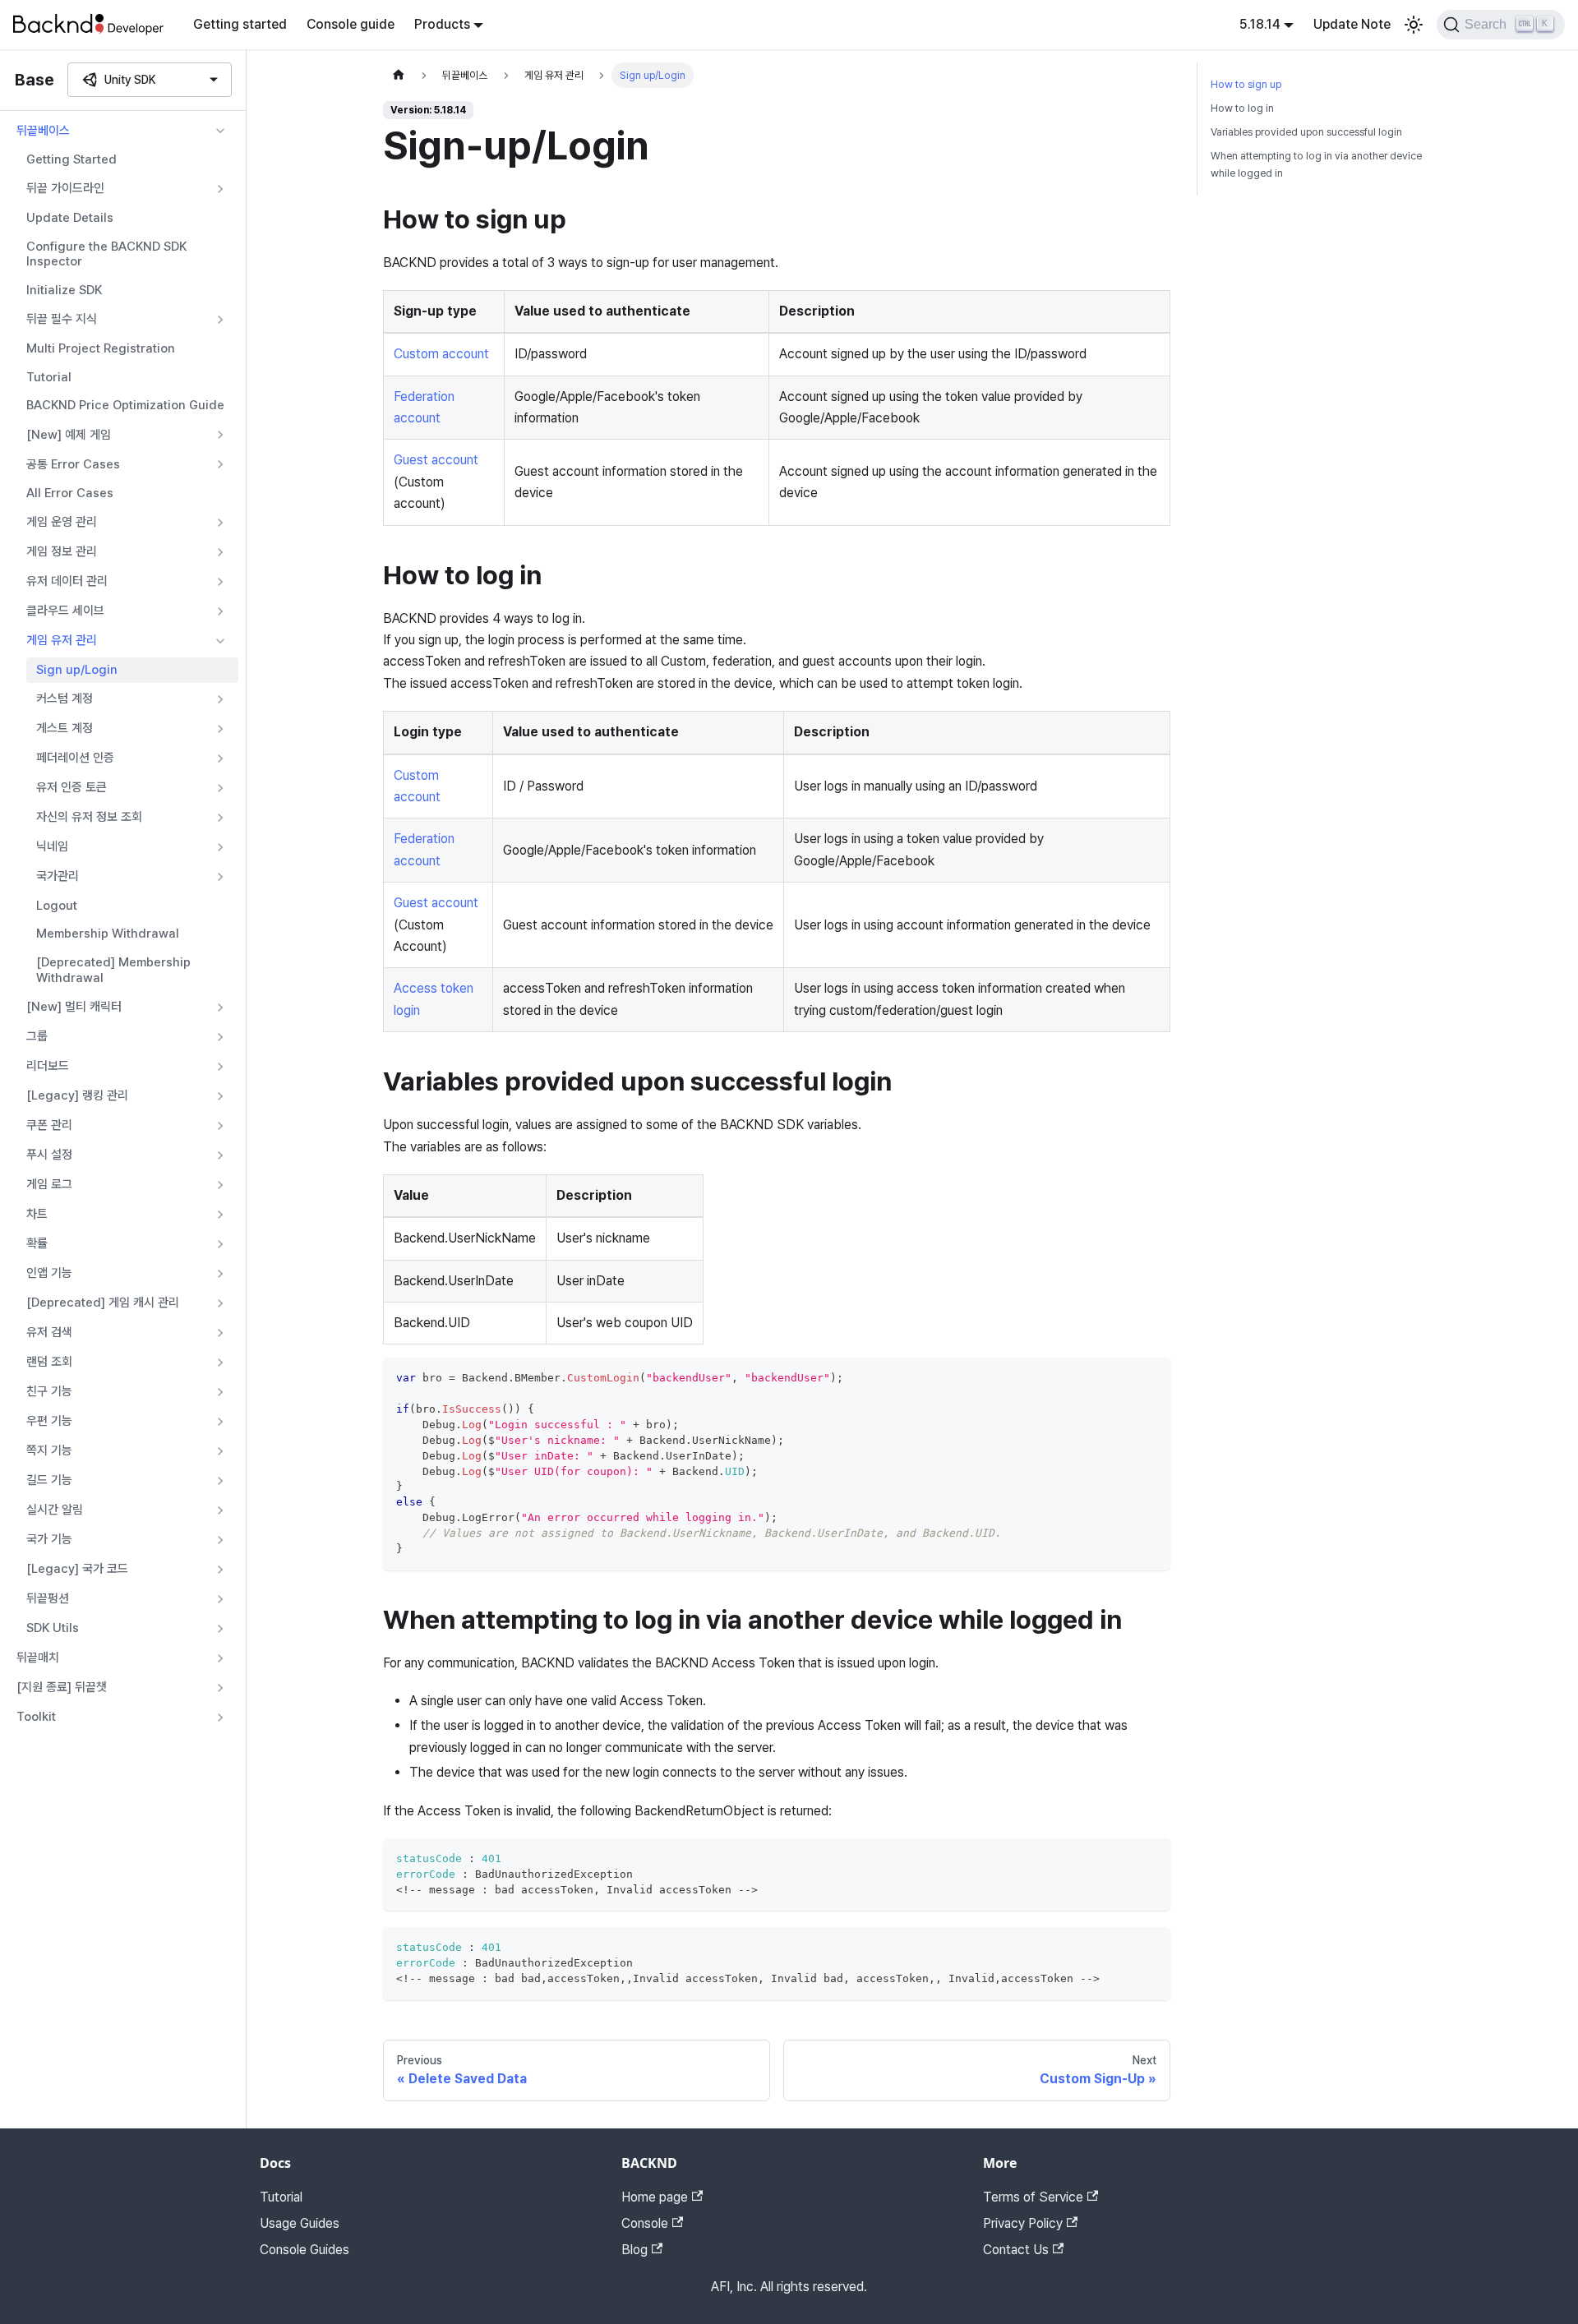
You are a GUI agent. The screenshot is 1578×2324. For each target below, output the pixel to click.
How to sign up (1246, 84)
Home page (655, 2197)
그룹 (37, 1036)
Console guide (351, 24)
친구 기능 (49, 1391)
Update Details (70, 218)
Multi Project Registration (101, 348)
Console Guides (305, 2250)
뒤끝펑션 (48, 1598)
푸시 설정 (49, 1155)
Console (645, 2223)
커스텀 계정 (65, 699)
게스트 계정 (65, 728)
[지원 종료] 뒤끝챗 (62, 1687)
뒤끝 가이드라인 (65, 188)
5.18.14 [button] (1260, 24)
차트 (37, 1214)
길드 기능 (49, 1480)
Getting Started (72, 159)
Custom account (441, 354)
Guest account (436, 460)
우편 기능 (49, 1421)
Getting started (240, 24)
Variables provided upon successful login (1306, 132)
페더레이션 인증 (75, 758)
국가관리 (58, 876)
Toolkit (36, 1717)
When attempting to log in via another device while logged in (1316, 164)
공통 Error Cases (73, 464)
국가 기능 (49, 1539)
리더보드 (48, 1066)
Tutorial (49, 377)
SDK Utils (53, 1628)
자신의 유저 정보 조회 (89, 817)
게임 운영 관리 (62, 522)
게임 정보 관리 (62, 551)
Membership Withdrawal (108, 934)
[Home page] (399, 75)
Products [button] (442, 24)
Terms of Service (1033, 2197)
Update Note (1352, 24)
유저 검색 (49, 1332)
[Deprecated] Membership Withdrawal (113, 970)
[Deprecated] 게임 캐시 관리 (103, 1303)
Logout (57, 906)
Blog (634, 2250)
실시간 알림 (55, 1510)
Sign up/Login (77, 670)
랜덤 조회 (49, 1362)
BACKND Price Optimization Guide (125, 405)
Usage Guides (300, 2223)
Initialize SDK (64, 290)
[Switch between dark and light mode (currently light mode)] (1414, 25)
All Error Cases (70, 493)
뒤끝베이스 (43, 131)
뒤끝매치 (38, 1658)
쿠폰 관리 (49, 1125)
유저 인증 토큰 (72, 787)
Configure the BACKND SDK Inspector (106, 254)
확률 (37, 1243)
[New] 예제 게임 (69, 435)
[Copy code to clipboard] (1150, 1378)
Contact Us (1016, 2250)
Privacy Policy (1023, 2223)
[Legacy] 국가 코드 (77, 1569)
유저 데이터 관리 (67, 581)
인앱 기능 (49, 1273)
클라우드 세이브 (65, 611)
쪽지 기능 (49, 1450)
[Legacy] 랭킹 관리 (77, 1095)
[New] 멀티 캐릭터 (74, 1007)
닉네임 (52, 846)
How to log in (1242, 108)
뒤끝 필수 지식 (62, 319)
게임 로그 (49, 1184)
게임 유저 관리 (62, 640)
